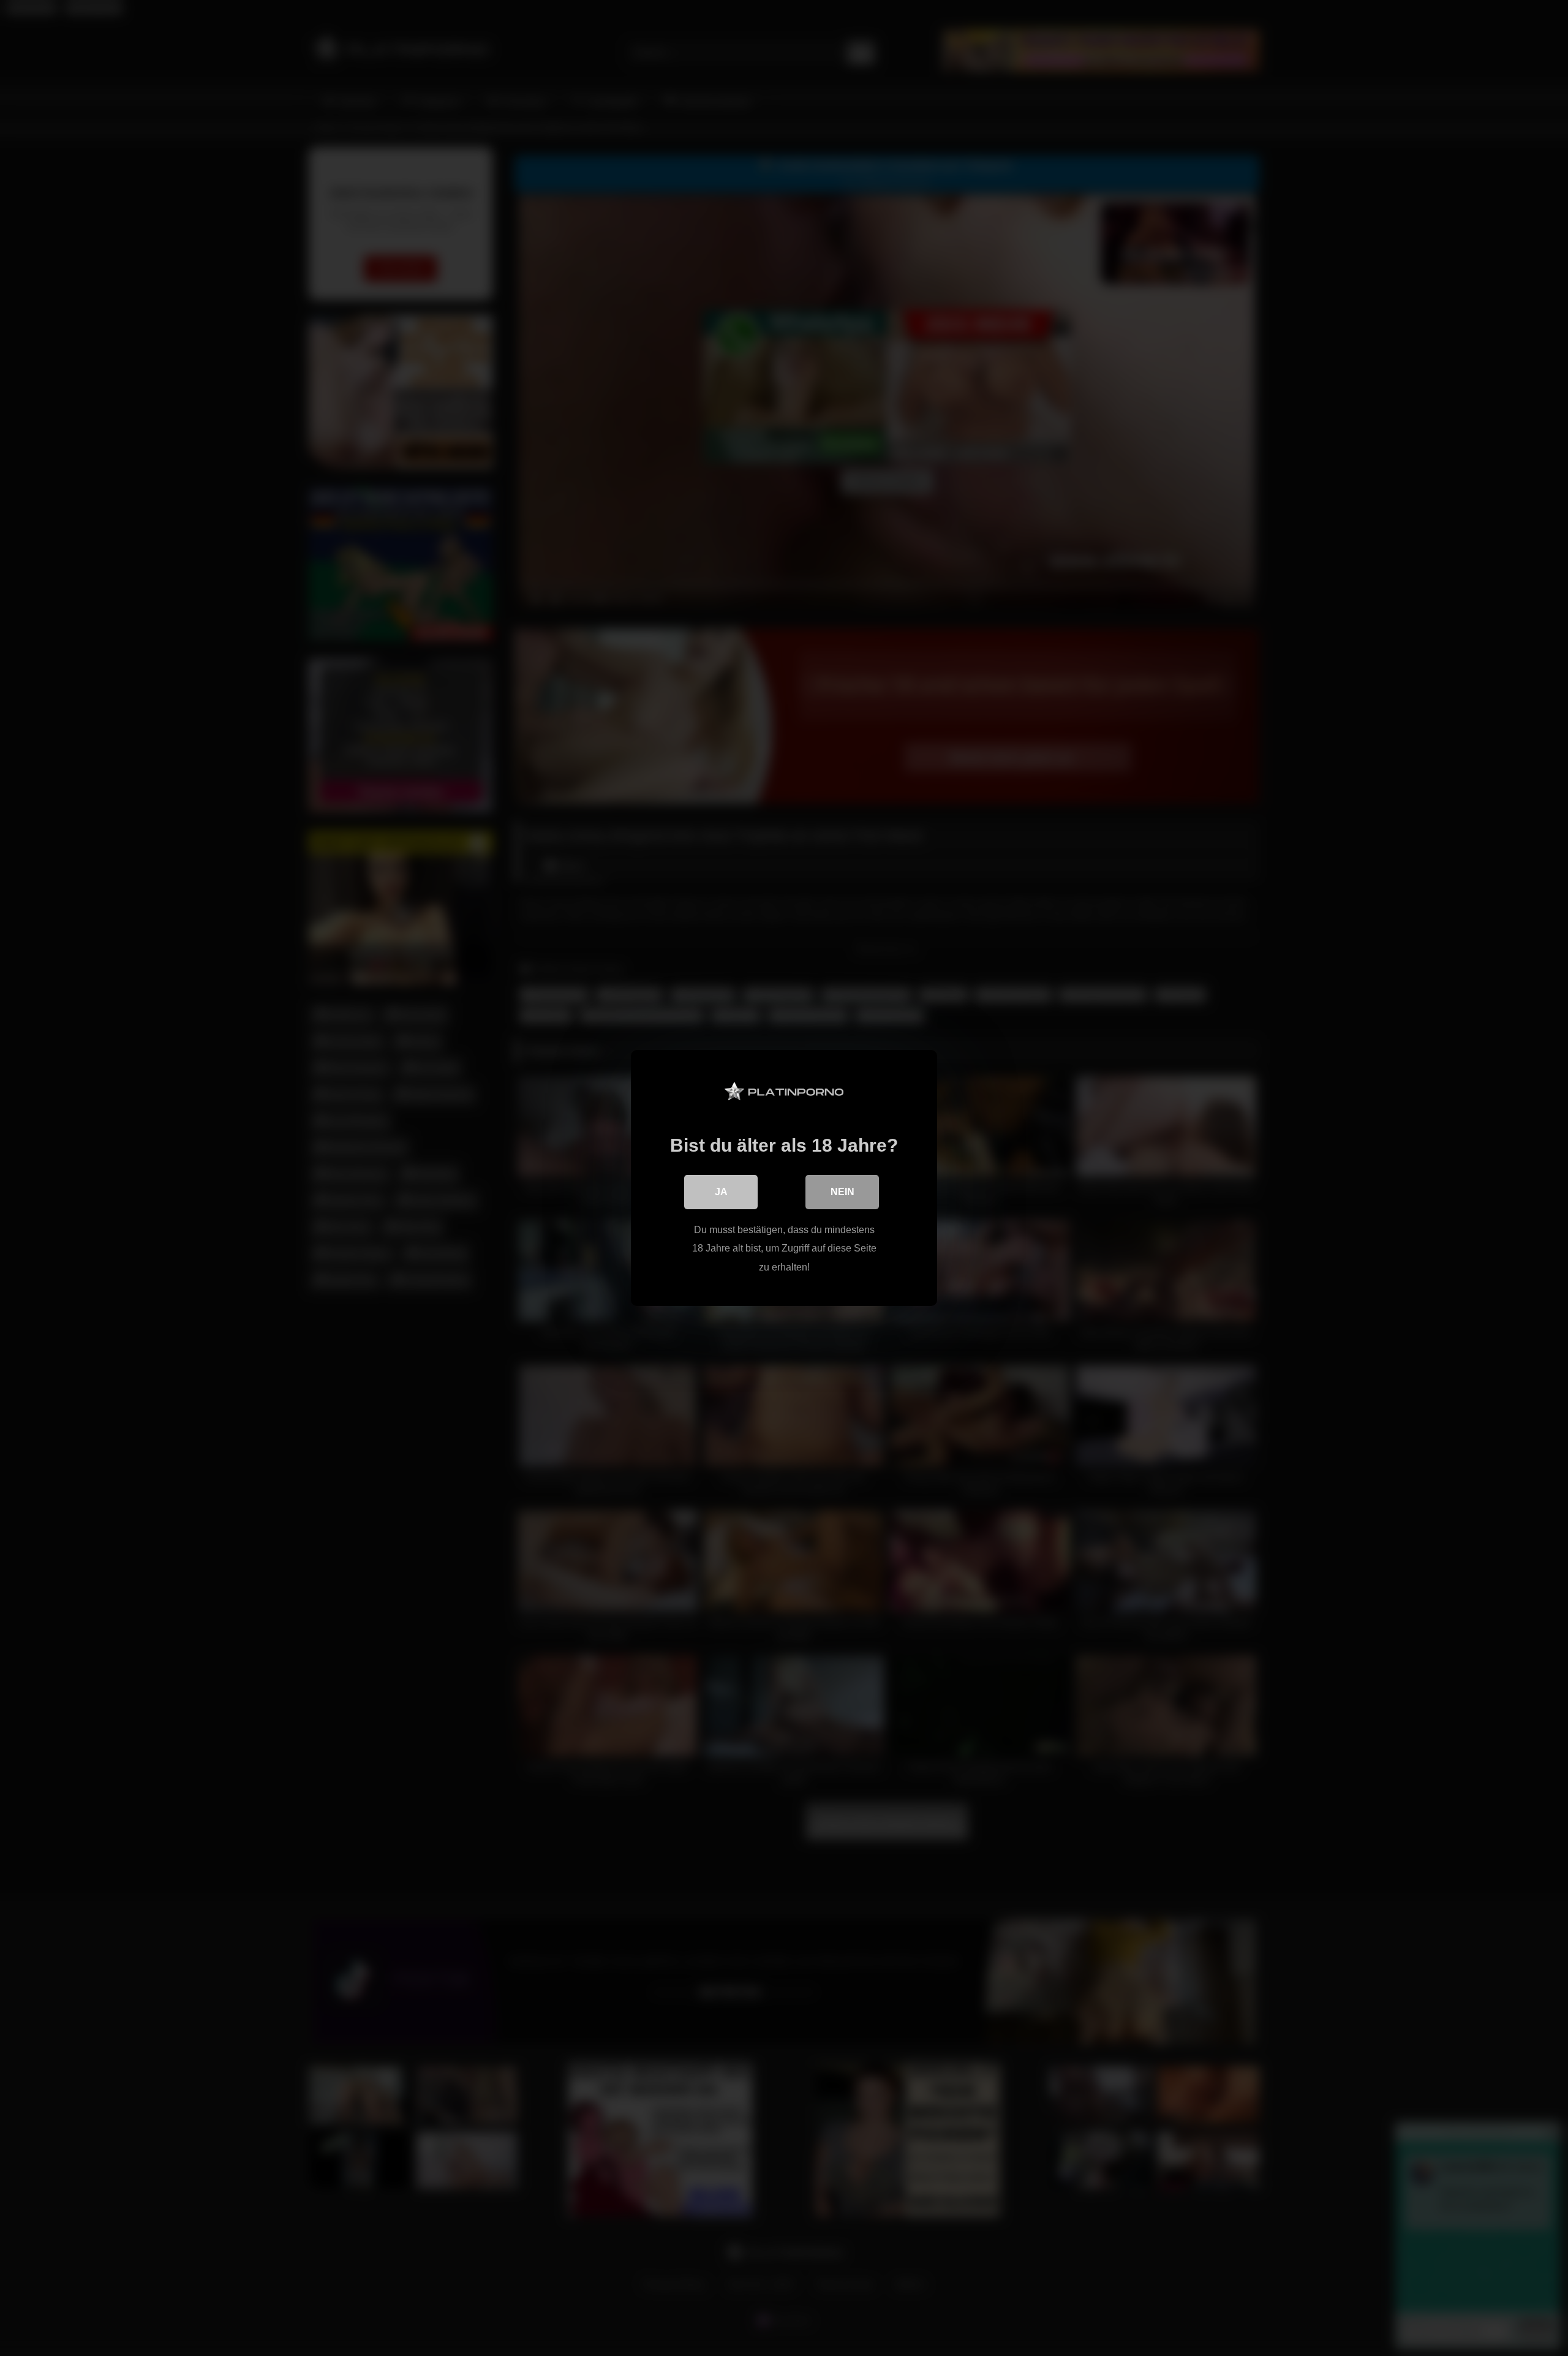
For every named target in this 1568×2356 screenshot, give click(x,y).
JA (721, 1192)
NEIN (842, 1192)
